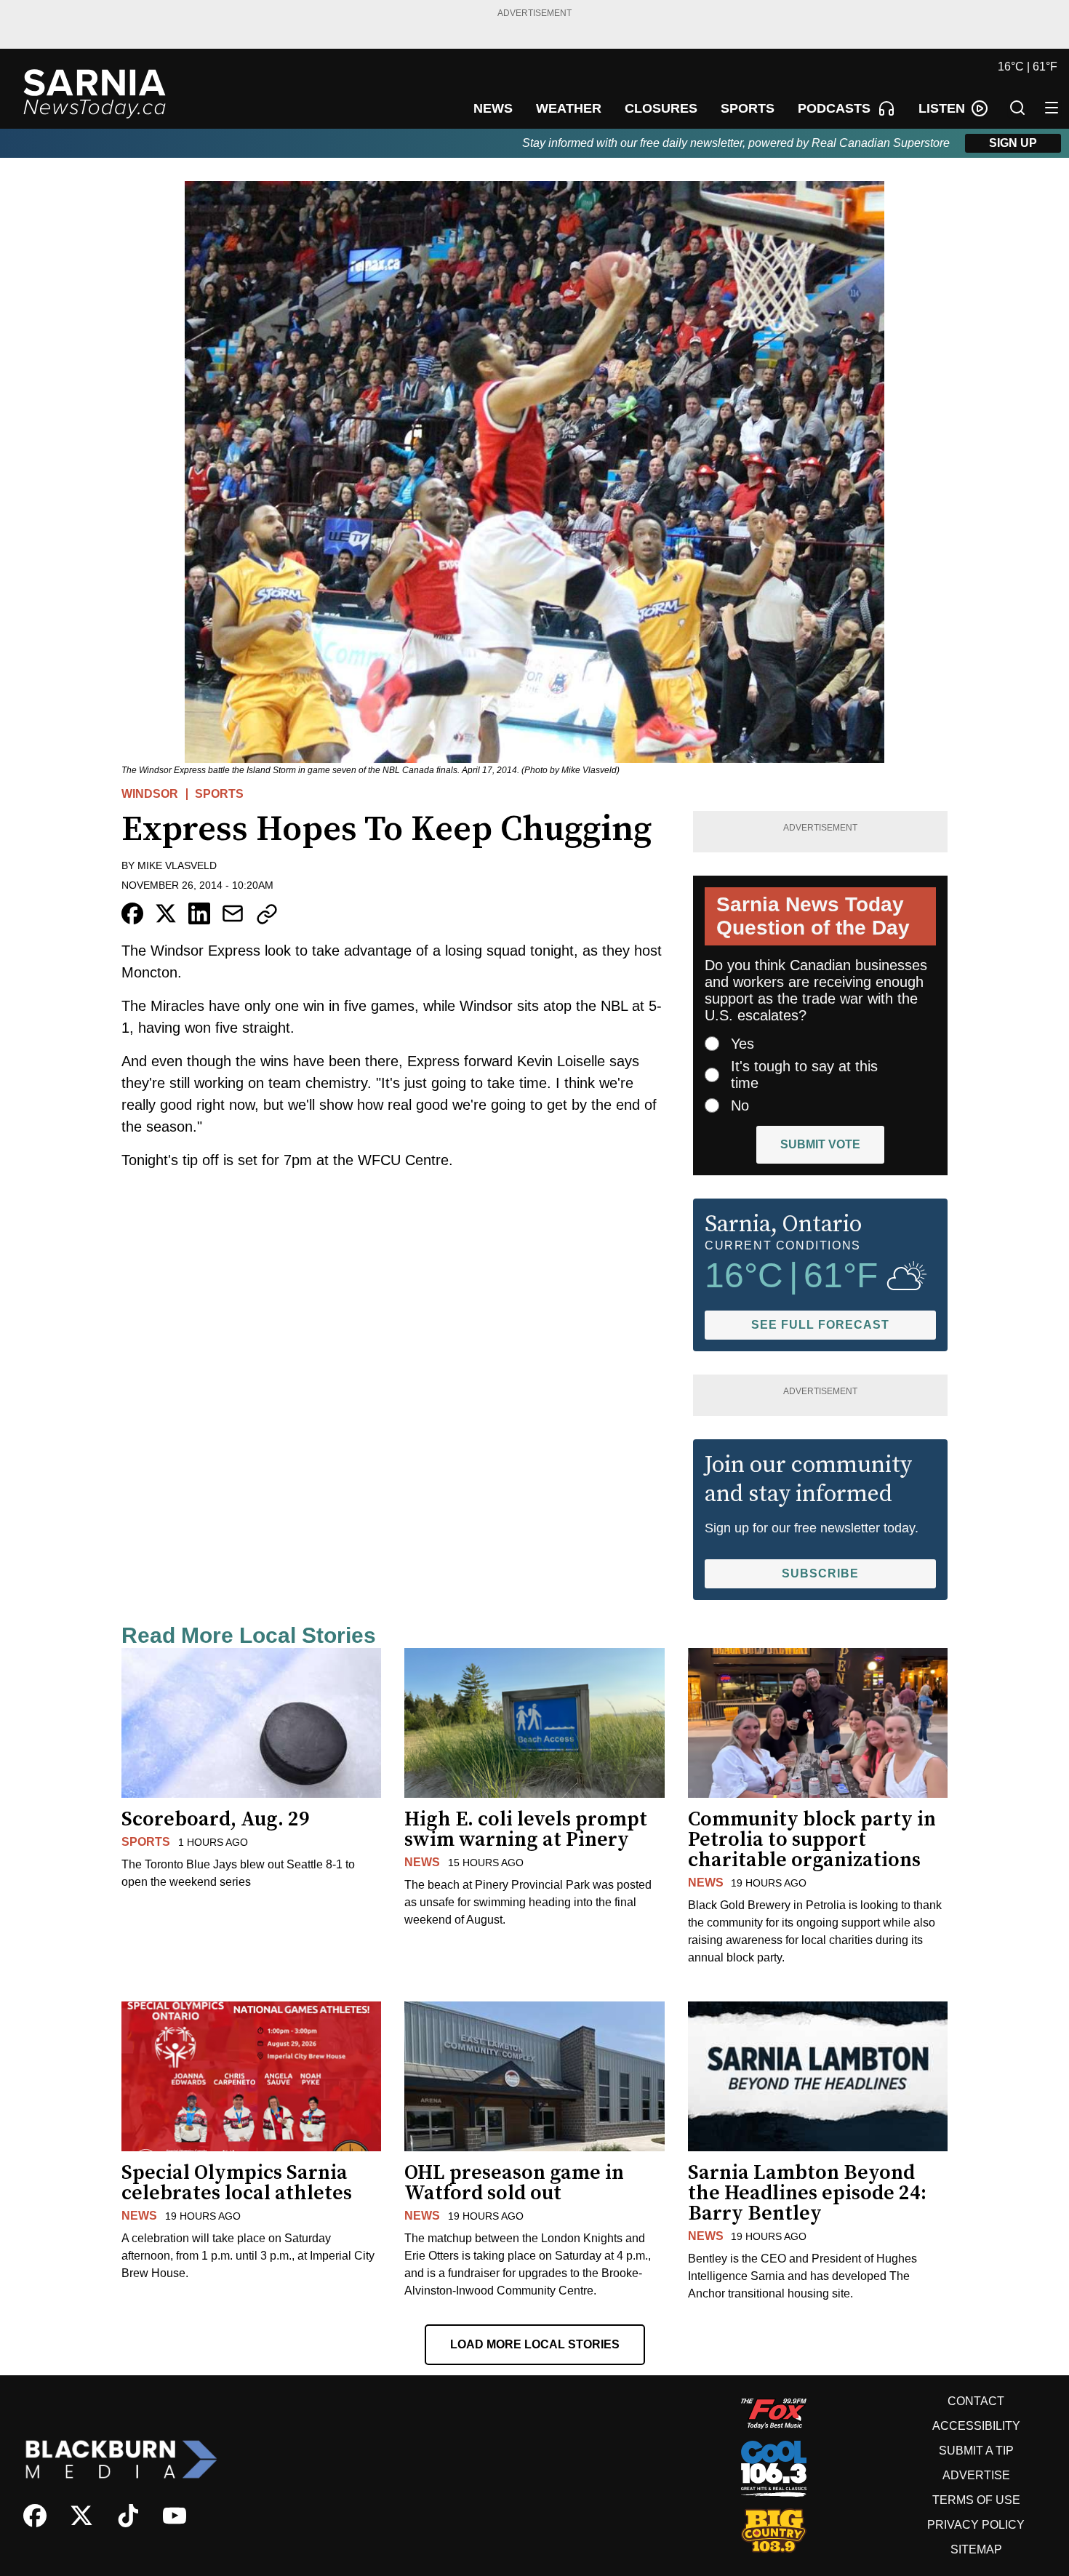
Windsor (150, 794)
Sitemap (976, 2549)
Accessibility (976, 2426)
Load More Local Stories (535, 2344)
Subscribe (820, 1573)
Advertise (976, 2475)
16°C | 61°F (1028, 67)
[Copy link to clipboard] (267, 914)
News (422, 1862)
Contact (976, 2401)
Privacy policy (976, 2525)
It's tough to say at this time (804, 1075)
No (740, 1105)
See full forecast (820, 1325)
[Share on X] (166, 913)
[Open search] (1017, 108)
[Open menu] (1052, 108)
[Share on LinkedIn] (199, 913)
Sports (219, 794)
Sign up (1013, 143)
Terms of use (976, 2500)
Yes (742, 1044)
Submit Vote (820, 1144)
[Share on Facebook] (132, 913)
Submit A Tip (976, 2451)
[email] (233, 913)
